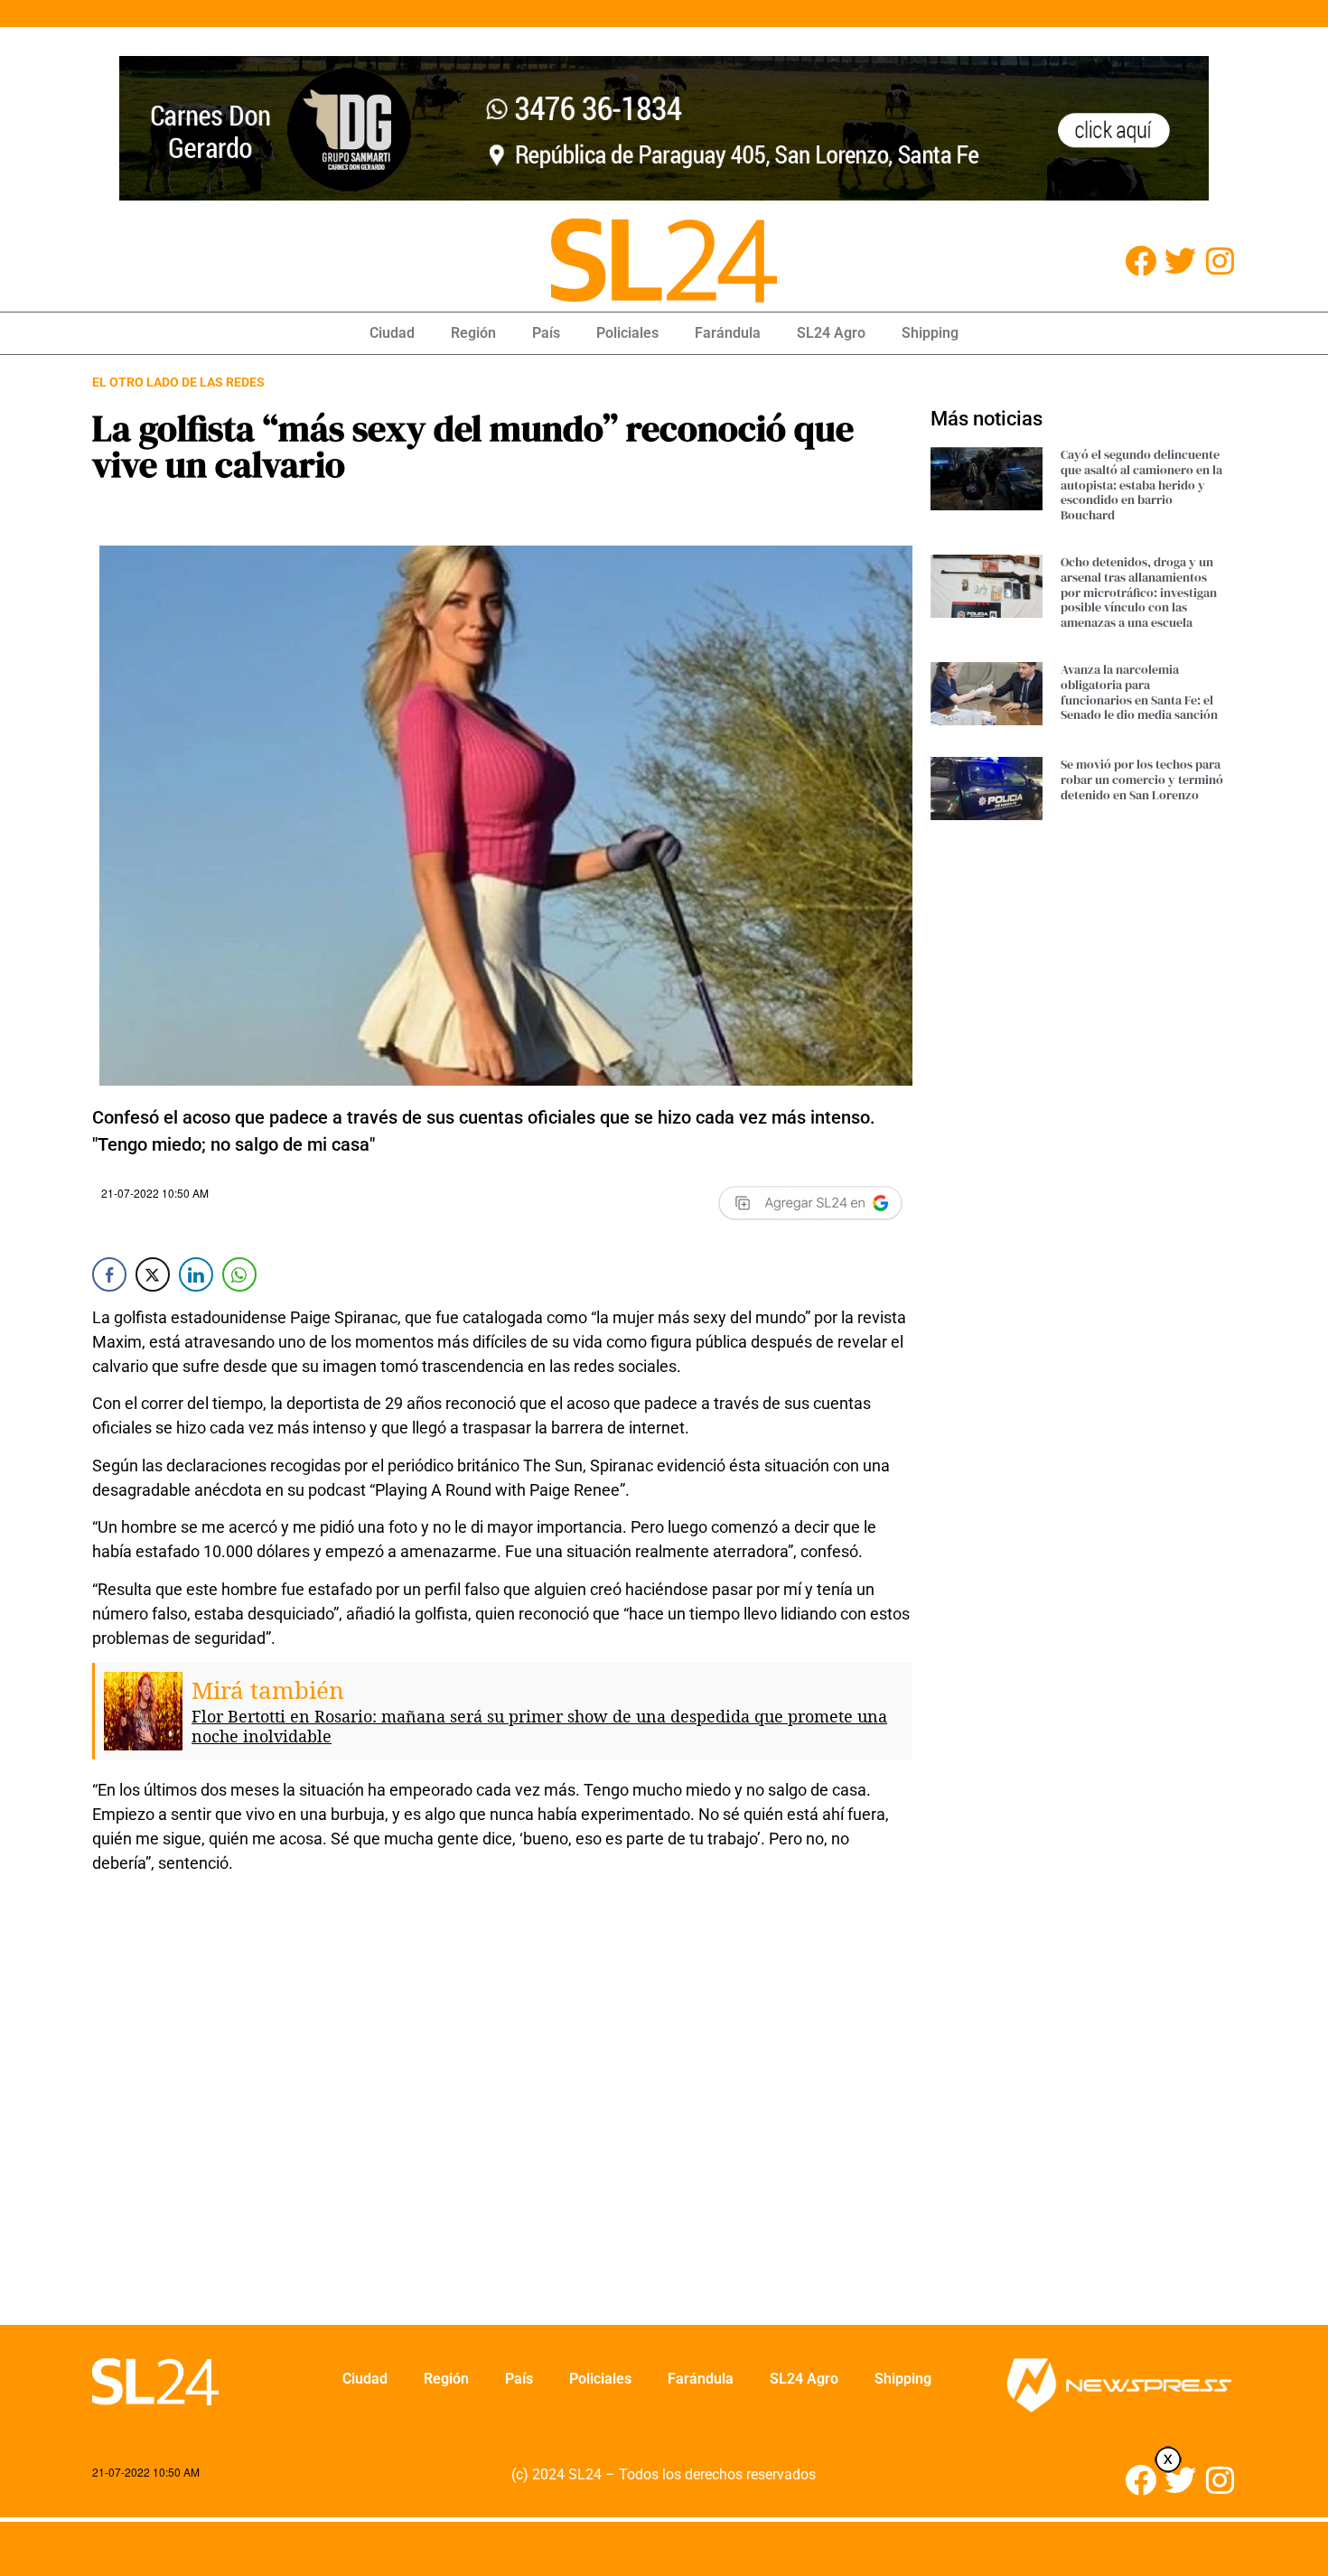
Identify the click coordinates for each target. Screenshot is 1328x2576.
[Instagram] (1220, 261)
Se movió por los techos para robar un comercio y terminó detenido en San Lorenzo (1142, 779)
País (546, 333)
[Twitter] (1180, 261)
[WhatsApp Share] (239, 1274)
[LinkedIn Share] (196, 1274)
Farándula (728, 333)
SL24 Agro (831, 333)
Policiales (627, 333)
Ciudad (392, 333)
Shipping (930, 333)
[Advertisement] (502, 2111)
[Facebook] (1141, 261)
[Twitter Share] (153, 1274)
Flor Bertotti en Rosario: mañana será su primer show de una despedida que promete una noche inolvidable (539, 1726)
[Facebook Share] (109, 1274)
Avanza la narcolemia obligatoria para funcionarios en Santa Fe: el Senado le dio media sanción (1139, 692)
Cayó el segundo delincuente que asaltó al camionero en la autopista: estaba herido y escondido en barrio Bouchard (1141, 485)
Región (473, 333)
